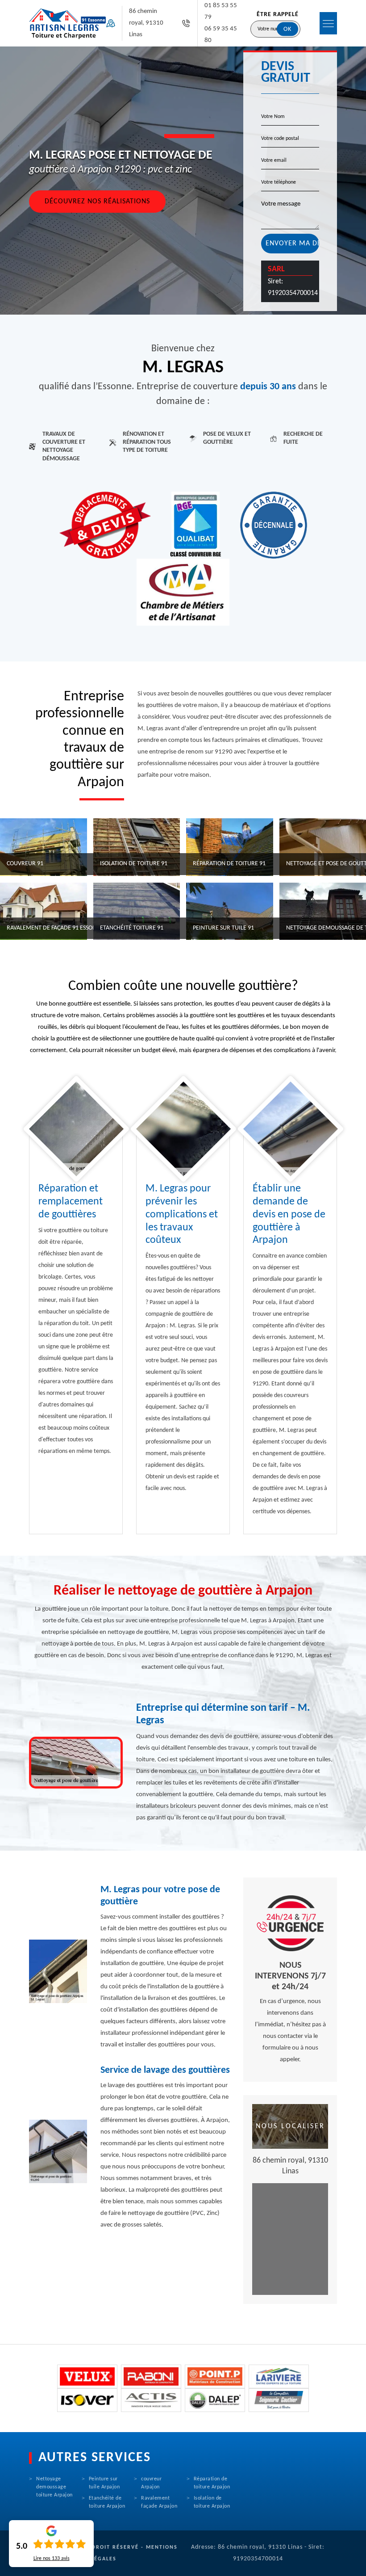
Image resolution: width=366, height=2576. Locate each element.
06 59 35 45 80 (221, 35)
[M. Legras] (68, 23)
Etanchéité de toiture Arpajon (107, 2502)
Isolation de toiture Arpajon (212, 2502)
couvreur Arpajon (151, 2483)
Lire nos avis (52, 2559)
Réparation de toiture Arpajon (212, 2483)
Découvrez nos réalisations (97, 202)
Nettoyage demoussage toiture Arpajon (54, 2487)
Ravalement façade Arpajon (159, 2502)
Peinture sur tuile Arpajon (104, 2483)
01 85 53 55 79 (221, 11)
